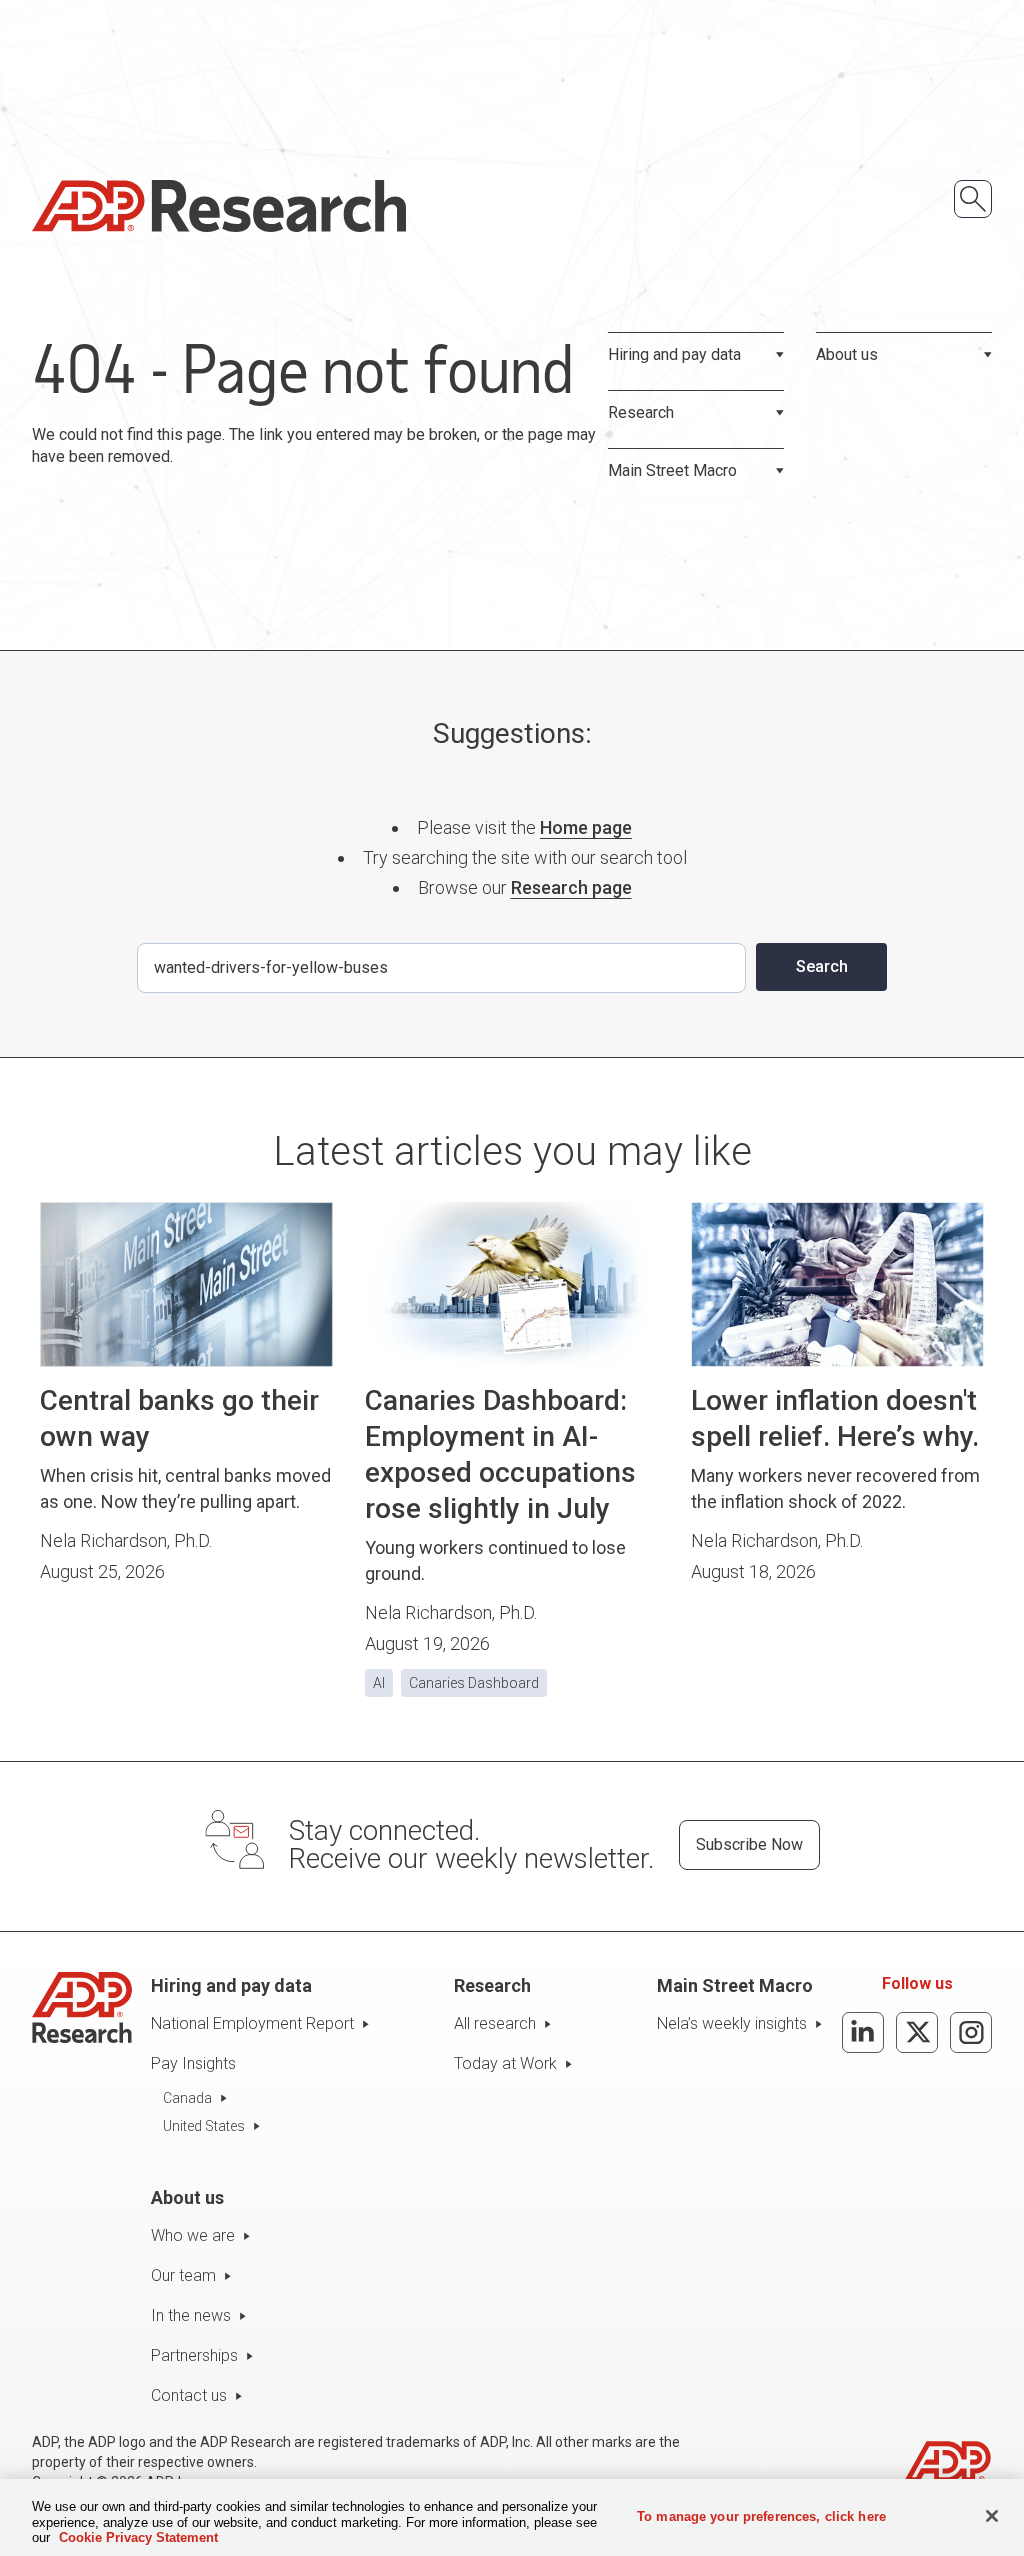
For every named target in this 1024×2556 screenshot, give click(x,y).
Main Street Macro (672, 470)
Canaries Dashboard (474, 1683)
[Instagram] (971, 2032)
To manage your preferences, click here (761, 2515)
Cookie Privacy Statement (138, 2537)
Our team (183, 2275)
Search (822, 966)
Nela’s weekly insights (732, 2023)
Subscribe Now (749, 1844)
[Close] (992, 2516)
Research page (571, 887)
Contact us (189, 2395)
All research (495, 2023)
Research (641, 412)
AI (379, 1683)
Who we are (193, 2235)
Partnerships (194, 2355)
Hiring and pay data (674, 354)
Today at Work (505, 2063)
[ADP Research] (219, 206)
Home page (586, 827)
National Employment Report (252, 2023)
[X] (917, 2032)
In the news (191, 2315)
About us (847, 354)
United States (204, 2126)
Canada (187, 2098)
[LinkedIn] (863, 2032)
